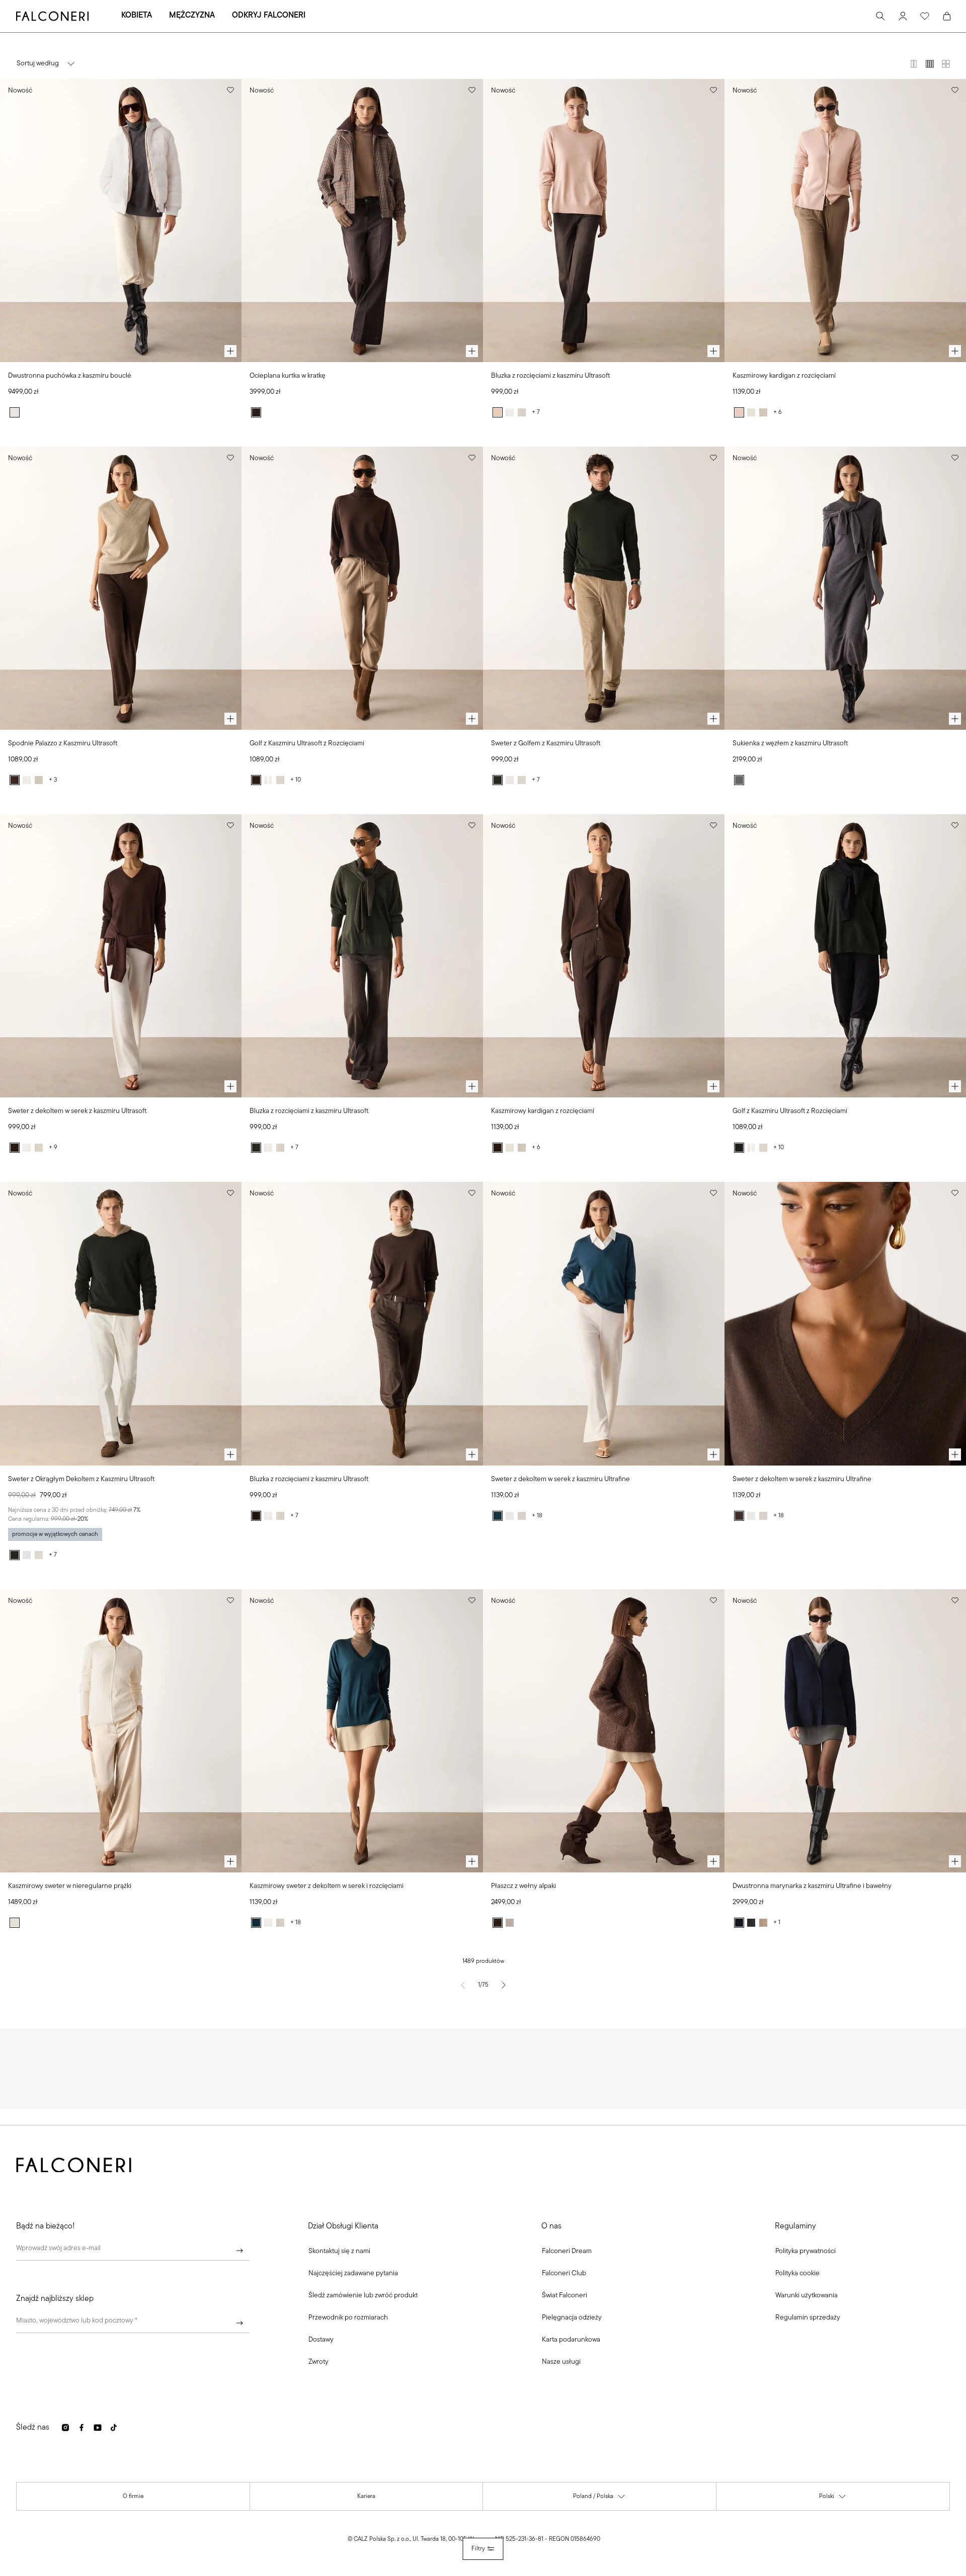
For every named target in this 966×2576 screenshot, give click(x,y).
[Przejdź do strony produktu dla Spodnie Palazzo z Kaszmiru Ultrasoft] (121, 588)
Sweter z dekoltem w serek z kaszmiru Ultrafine (560, 1479)
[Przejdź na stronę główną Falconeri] (52, 16)
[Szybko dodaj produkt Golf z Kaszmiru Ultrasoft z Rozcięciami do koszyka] (472, 719)
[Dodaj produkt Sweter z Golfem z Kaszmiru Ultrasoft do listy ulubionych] (713, 458)
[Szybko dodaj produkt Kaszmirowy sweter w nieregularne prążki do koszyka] (230, 1861)
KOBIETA (137, 16)
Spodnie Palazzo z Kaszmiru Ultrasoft (63, 744)
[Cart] (947, 16)
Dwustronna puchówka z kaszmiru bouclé (70, 376)
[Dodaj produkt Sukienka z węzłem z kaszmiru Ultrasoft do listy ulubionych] (955, 458)
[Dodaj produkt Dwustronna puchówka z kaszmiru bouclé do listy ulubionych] (230, 90)
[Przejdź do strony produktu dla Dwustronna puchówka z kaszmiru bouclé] (121, 221)
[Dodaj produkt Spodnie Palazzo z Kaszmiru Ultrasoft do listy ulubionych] (230, 458)
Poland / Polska (599, 2499)
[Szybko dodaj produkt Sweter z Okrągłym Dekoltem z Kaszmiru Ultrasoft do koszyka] (230, 1454)
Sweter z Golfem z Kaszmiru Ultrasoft (546, 744)
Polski (833, 2499)
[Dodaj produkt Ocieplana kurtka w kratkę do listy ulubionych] (472, 90)
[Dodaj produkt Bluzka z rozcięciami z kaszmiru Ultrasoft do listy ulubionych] (713, 90)
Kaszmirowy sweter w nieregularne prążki (70, 1886)
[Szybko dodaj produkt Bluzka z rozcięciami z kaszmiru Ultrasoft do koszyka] (713, 351)
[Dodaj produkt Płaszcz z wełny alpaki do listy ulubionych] (713, 1600)
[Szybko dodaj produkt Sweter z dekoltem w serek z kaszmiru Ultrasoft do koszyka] (230, 1086)
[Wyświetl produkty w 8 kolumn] (946, 64)
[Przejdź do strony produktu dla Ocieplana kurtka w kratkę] (362, 221)
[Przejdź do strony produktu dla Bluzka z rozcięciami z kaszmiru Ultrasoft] (604, 221)
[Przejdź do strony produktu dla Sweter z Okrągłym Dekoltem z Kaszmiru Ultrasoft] (121, 1323)
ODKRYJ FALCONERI (269, 16)
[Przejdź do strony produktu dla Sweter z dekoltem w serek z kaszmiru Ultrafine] (604, 1323)
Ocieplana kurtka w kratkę (288, 376)
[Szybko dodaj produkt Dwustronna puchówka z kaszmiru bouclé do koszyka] (230, 351)
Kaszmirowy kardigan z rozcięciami (784, 376)
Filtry (478, 2549)
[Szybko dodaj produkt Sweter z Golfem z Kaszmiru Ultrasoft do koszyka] (713, 719)
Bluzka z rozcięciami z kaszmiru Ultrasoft (550, 376)
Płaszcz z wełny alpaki (524, 1886)
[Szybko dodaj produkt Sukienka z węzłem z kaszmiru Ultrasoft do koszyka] (955, 719)
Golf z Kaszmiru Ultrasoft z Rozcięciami (307, 744)
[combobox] (133, 2323)
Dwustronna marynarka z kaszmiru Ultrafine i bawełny (812, 1886)
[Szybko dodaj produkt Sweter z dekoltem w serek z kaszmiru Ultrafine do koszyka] (713, 1454)
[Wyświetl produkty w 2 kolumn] (914, 64)
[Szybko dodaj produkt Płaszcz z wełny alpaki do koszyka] (713, 1861)
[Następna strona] (504, 1985)
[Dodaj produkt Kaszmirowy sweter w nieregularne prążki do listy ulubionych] (230, 1600)
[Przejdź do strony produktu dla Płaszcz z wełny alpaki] (604, 1731)
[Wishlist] (925, 16)
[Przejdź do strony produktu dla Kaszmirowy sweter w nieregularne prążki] (121, 1731)
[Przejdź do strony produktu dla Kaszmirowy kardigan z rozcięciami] (845, 221)
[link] (353, 2274)
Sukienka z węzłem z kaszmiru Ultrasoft (790, 744)
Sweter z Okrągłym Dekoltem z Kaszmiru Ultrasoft (81, 1479)
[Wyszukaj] (880, 16)
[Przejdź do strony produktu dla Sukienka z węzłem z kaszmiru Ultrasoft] (845, 588)
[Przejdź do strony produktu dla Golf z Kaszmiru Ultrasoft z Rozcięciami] (362, 588)
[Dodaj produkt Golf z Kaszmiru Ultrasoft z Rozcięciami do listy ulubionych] (472, 458)
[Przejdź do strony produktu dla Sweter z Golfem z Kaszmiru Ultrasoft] (604, 588)
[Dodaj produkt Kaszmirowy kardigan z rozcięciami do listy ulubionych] (955, 90)
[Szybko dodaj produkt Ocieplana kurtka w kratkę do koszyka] (472, 351)
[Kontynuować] (239, 2251)
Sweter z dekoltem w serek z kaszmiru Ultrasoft (77, 1111)
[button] (339, 2252)
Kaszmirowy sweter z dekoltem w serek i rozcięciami (327, 1886)
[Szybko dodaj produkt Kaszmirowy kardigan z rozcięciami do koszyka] (955, 351)
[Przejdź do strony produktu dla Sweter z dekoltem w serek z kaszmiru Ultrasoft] (121, 956)
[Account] (903, 16)
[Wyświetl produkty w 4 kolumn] (930, 64)
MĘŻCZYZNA (192, 16)
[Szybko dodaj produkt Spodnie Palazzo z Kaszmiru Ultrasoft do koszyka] (230, 719)
